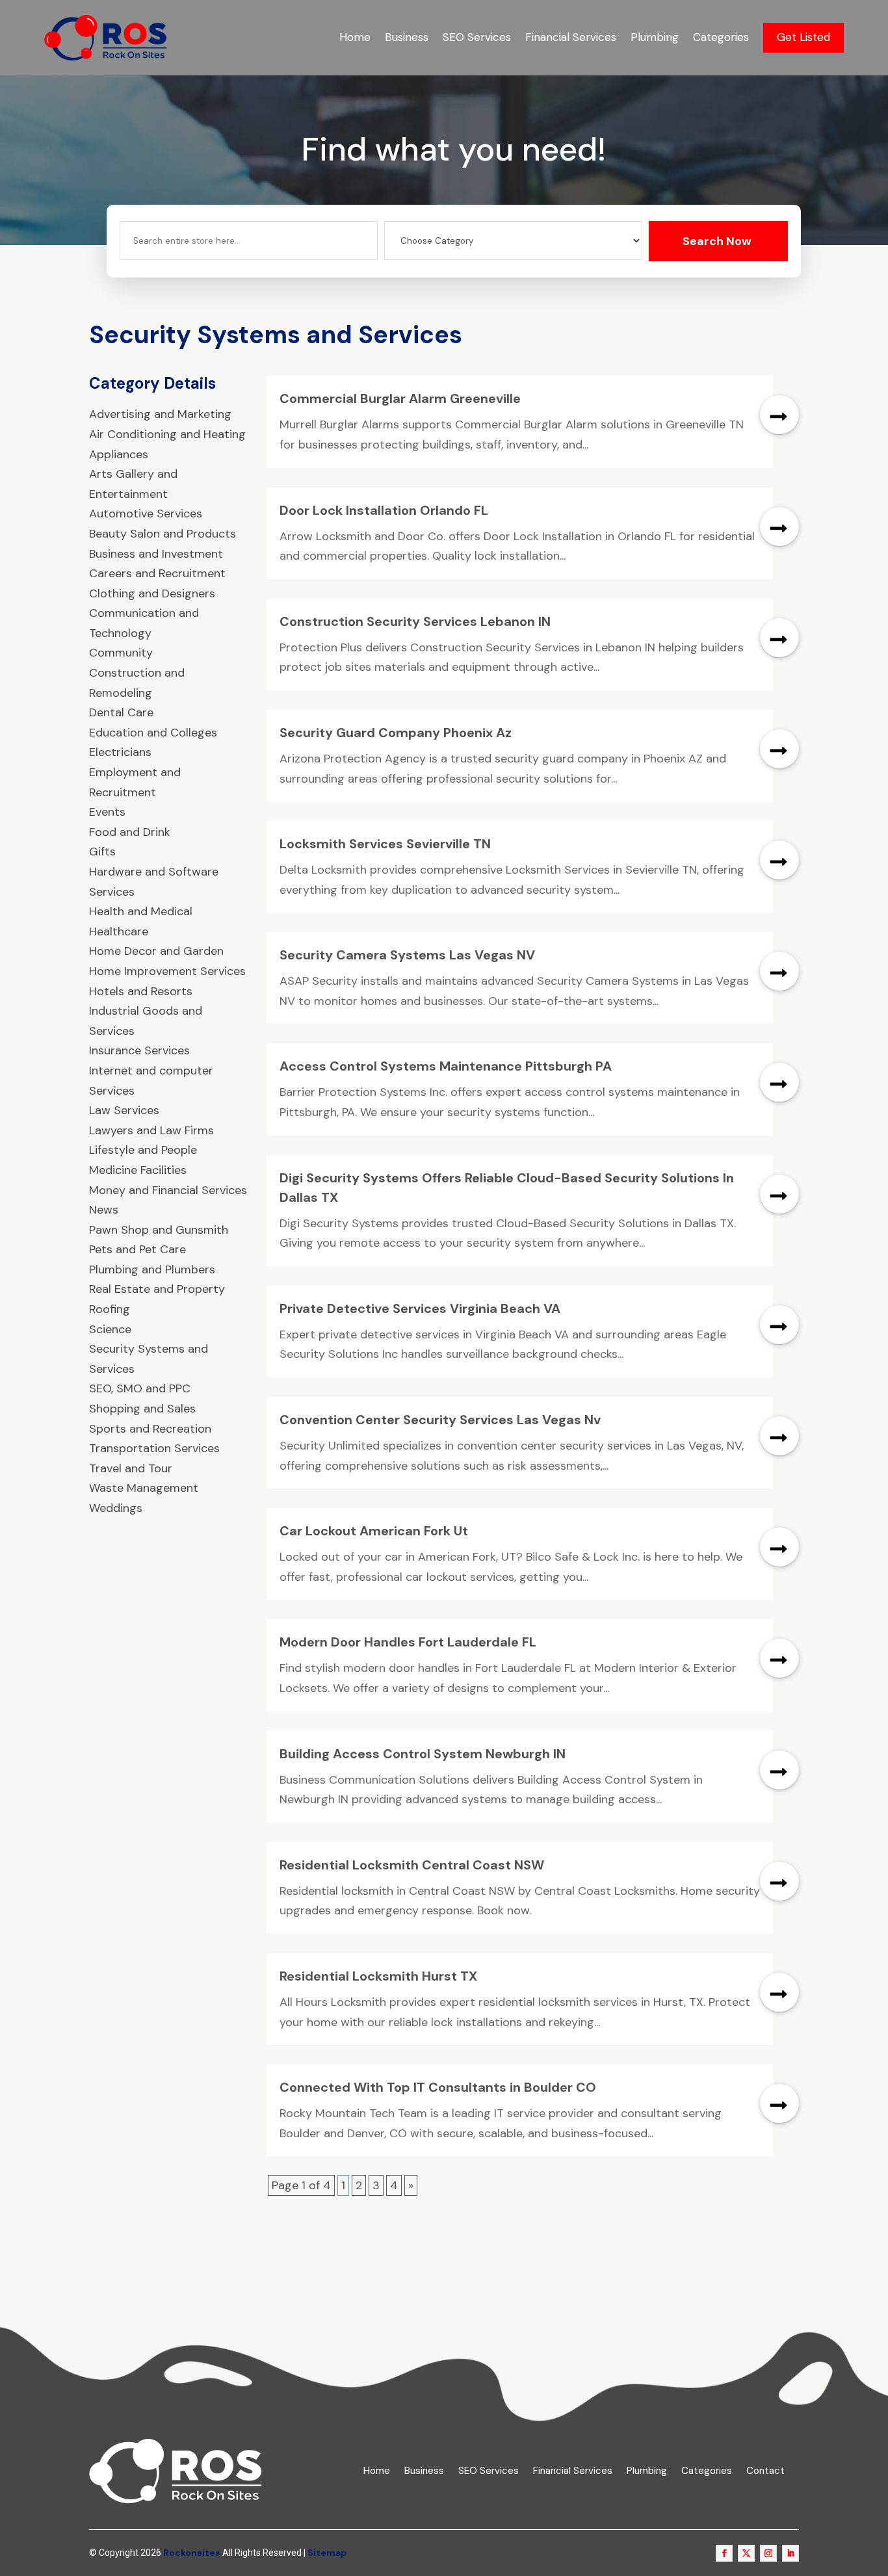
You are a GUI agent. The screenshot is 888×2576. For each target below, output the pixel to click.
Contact (765, 2471)
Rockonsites (192, 2553)
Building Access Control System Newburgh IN (423, 1754)
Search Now (717, 241)
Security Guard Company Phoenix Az (396, 733)
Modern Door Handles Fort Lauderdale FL (408, 1642)
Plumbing (655, 37)
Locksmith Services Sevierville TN (385, 844)
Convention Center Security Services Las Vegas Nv (440, 1420)
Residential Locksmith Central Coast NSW (412, 1865)
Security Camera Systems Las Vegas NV (407, 955)
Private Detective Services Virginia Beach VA (420, 1308)
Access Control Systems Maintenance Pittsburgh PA (446, 1066)
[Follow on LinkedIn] (790, 2553)
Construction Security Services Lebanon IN (415, 621)
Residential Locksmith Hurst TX (378, 1976)
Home (355, 37)
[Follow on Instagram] (768, 2553)
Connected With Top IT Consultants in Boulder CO (438, 2087)
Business (407, 37)
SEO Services (477, 37)
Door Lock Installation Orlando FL (384, 510)
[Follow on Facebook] (724, 2553)
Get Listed (803, 37)
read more (779, 415)
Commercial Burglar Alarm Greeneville (400, 398)
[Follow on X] (746, 2553)
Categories (721, 37)
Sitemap (327, 2553)
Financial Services (571, 37)
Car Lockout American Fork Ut (374, 1531)
